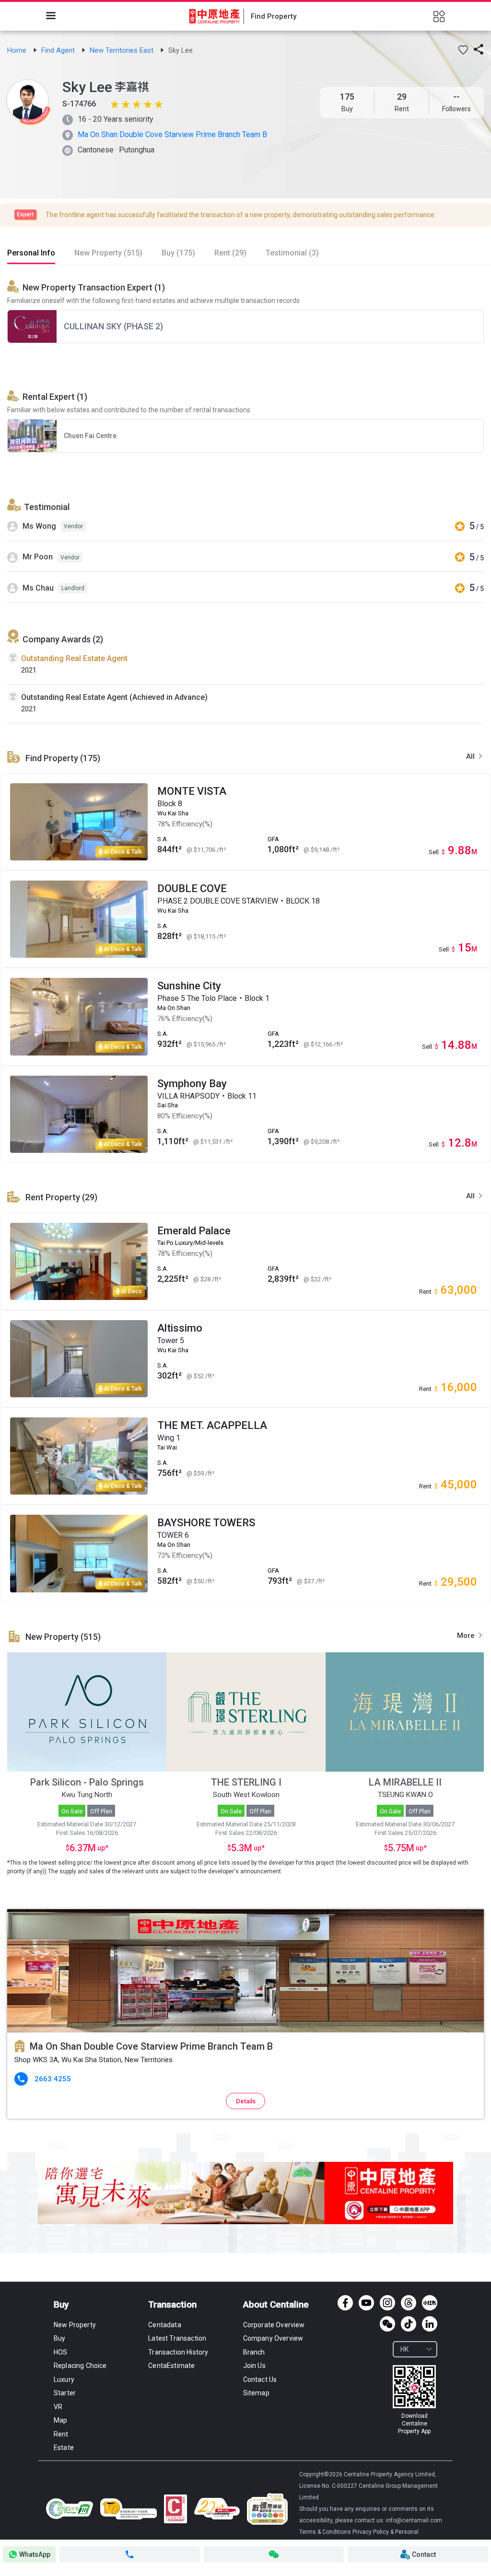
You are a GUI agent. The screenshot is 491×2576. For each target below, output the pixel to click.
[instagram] (387, 2303)
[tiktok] (409, 2324)
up (100, 1848)
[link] (18, 50)
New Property (75, 2325)
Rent (61, 2434)
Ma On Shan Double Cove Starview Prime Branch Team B (172, 134)
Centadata (164, 2325)
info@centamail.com (414, 2520)
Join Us (254, 2366)
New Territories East (123, 50)
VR (58, 2407)
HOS (60, 2352)
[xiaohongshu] (430, 2303)
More (467, 1636)
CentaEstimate (171, 2366)
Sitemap (256, 2393)
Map (60, 2420)
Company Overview (273, 2338)
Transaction (172, 2304)
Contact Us (260, 2379)
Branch (254, 2352)
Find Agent (59, 50)
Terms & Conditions (326, 2532)
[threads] (409, 2303)
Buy (61, 2304)
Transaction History (178, 2352)
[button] (463, 50)
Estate (64, 2448)
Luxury (64, 2379)
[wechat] (387, 2324)
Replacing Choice (80, 2366)
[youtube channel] (366, 2303)
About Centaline (276, 2304)
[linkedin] (430, 2324)
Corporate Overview (274, 2325)
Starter (65, 2393)
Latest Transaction (177, 2338)
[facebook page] (345, 2303)
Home (18, 50)
